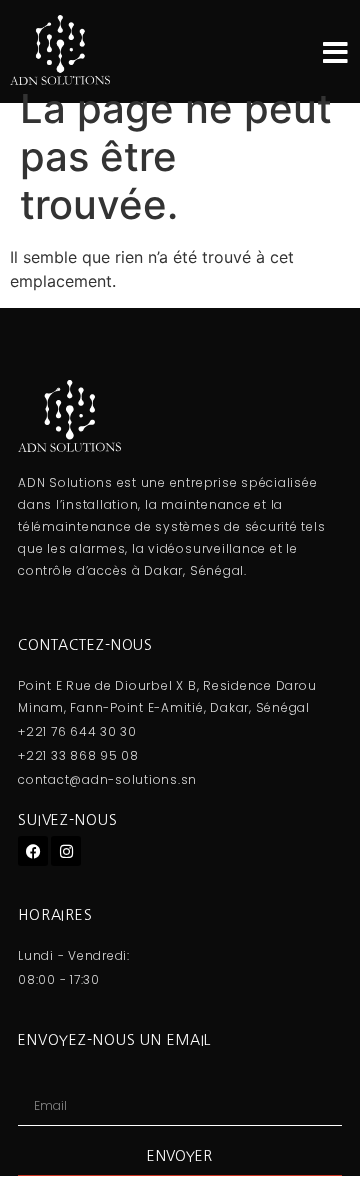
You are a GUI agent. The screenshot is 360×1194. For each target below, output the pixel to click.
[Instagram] (66, 851)
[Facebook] (33, 851)
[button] (335, 52)
